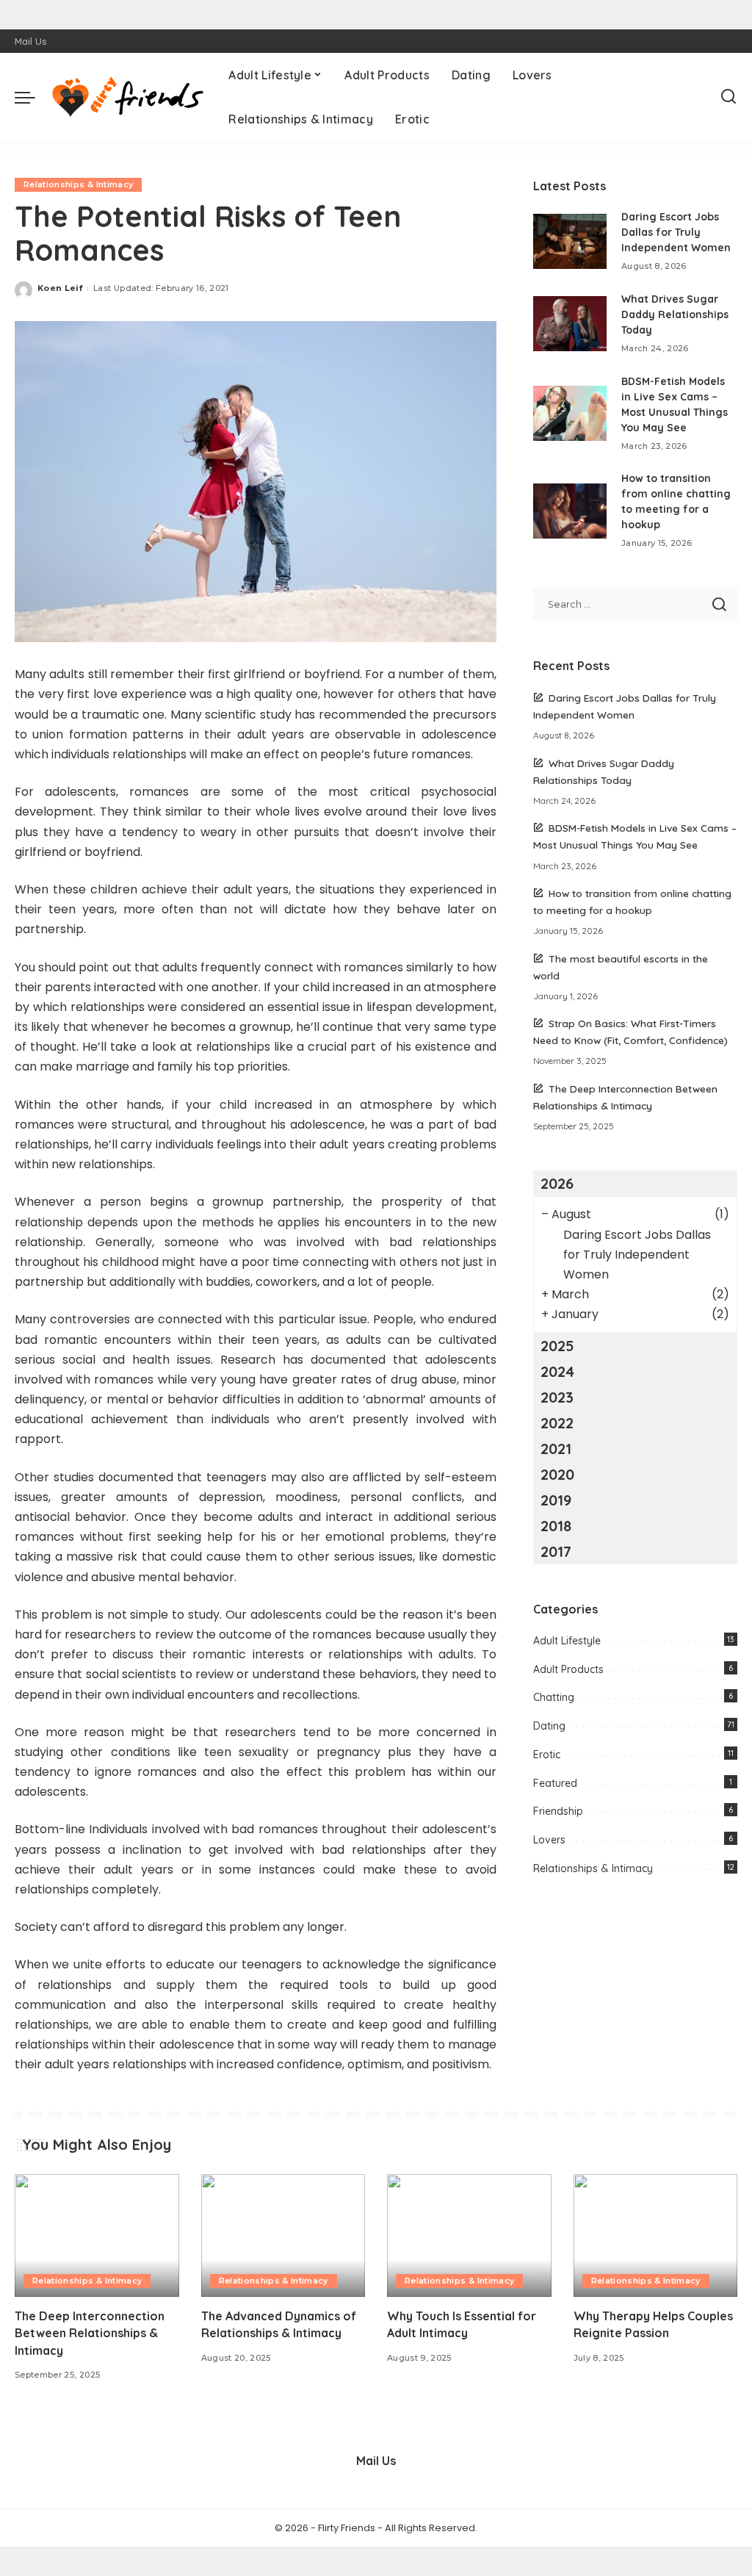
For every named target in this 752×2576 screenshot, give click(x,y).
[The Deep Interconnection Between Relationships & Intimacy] (97, 2236)
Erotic (547, 1755)
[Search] (728, 97)
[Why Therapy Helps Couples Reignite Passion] (656, 2236)
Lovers (549, 1840)
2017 (556, 1551)
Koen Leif (60, 288)
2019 (556, 1500)
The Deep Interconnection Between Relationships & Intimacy (90, 2333)
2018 (556, 1526)
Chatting (554, 1697)
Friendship (558, 1811)
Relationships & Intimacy (78, 184)
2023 (557, 1397)
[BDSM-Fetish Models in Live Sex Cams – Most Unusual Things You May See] (570, 413)
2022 (557, 1423)
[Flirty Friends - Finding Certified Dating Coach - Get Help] (128, 97)
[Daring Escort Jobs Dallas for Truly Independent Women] (570, 241)
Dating (549, 1726)
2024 (557, 1371)
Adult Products (568, 1669)
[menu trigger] (32, 97)
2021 (556, 1449)
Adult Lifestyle (567, 1641)
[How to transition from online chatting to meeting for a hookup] (570, 511)
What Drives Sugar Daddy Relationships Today (675, 314)
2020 (557, 1474)
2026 (557, 1183)
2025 (557, 1346)
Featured (555, 1783)
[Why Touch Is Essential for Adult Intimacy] (469, 2236)
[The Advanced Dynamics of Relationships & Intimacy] (283, 2236)
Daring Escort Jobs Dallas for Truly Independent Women (676, 232)
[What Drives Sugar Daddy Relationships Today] (570, 324)
